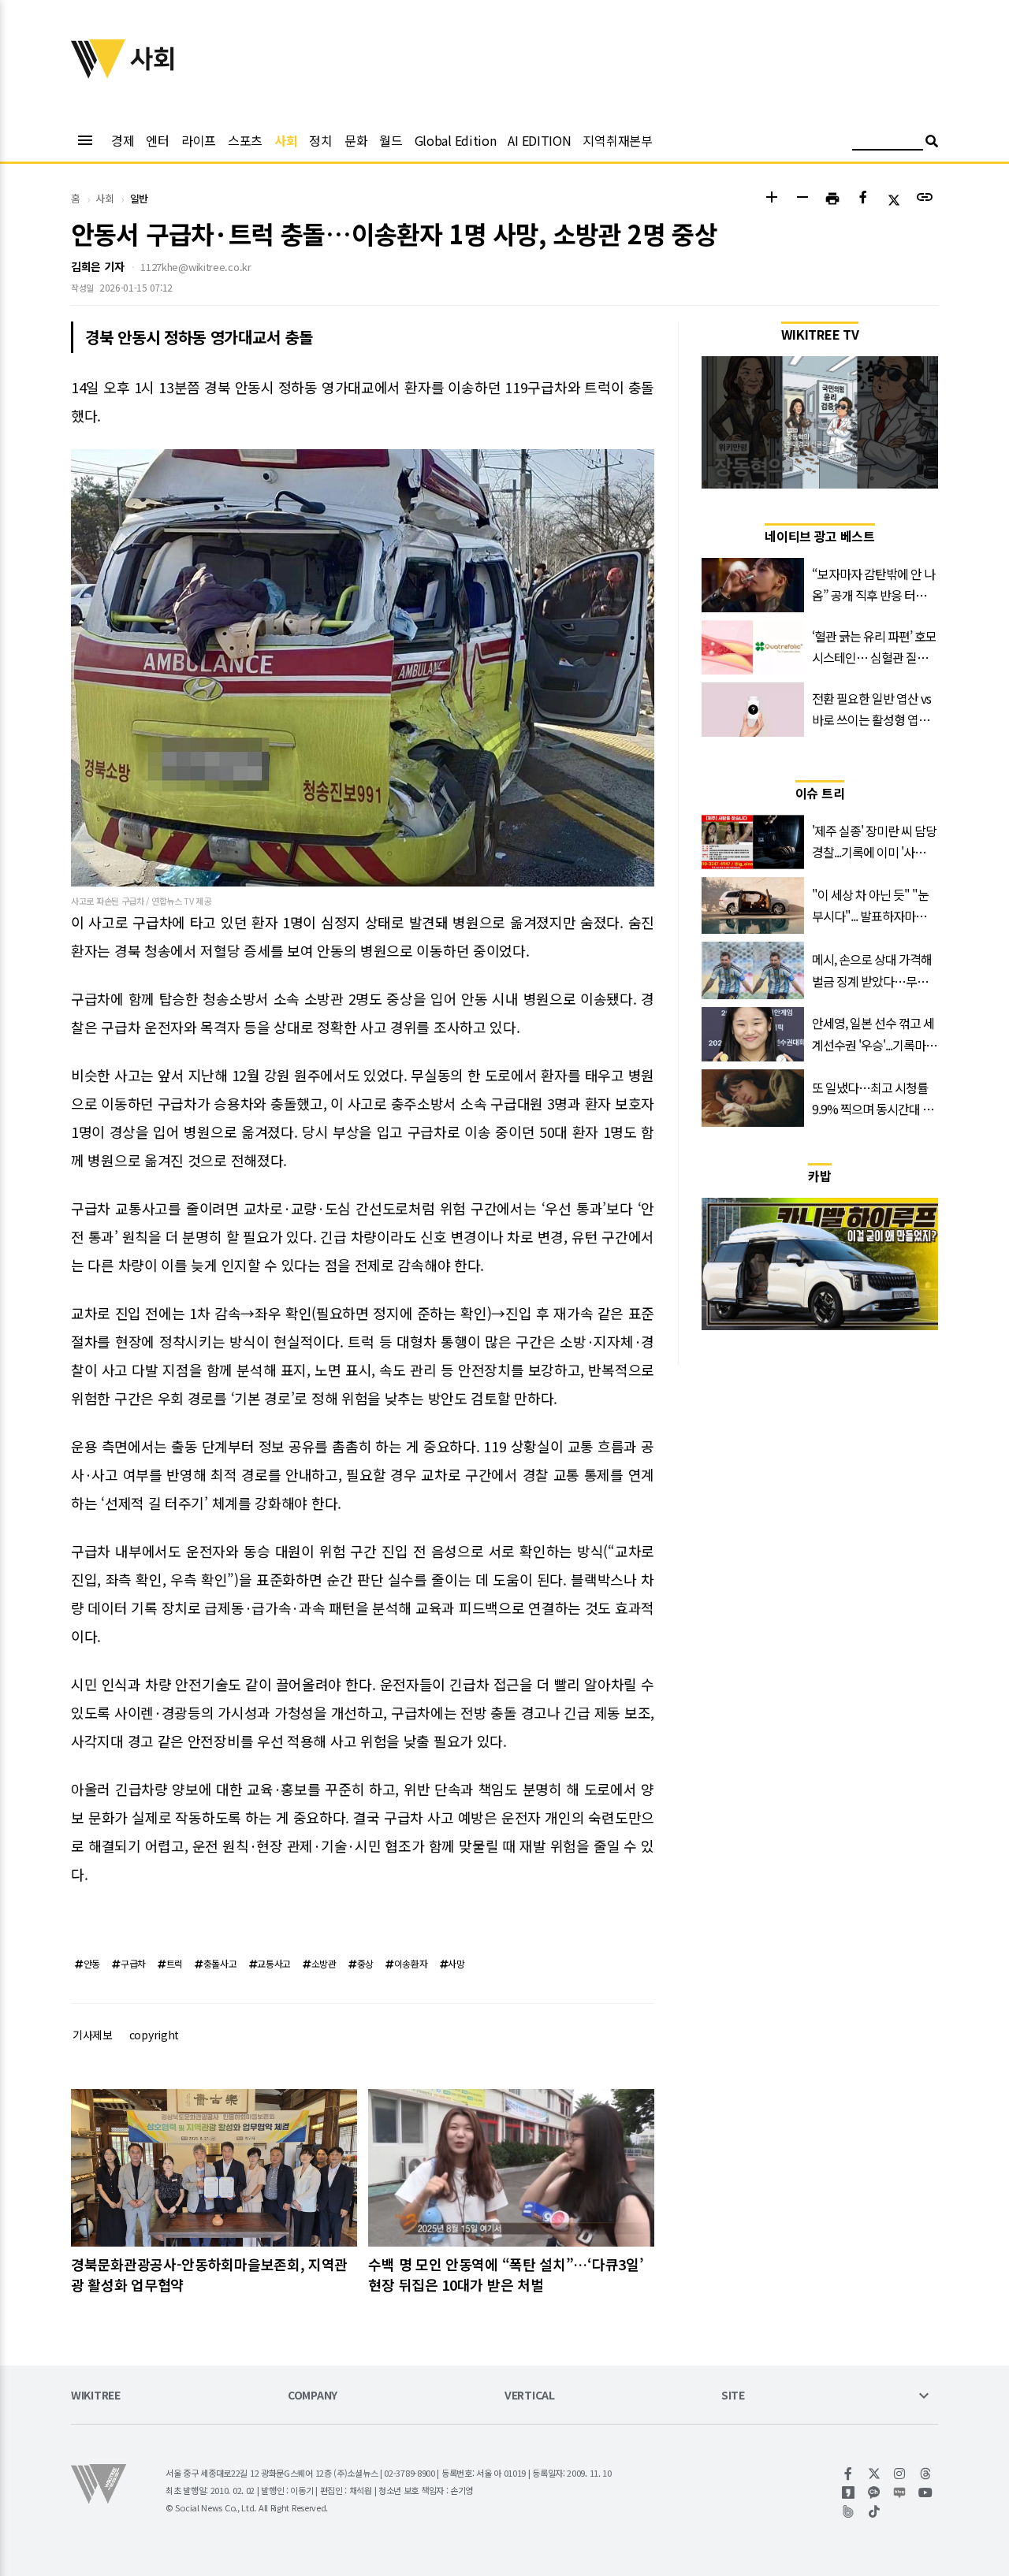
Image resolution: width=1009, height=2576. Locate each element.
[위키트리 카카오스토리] (849, 2492)
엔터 (157, 140)
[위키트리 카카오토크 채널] (875, 2492)
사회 (286, 140)
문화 (356, 140)
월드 (391, 140)
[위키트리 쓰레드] (926, 2474)
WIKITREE (96, 2396)
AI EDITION (539, 140)
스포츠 (245, 140)
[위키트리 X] (875, 2474)
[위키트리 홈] (99, 73)
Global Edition (456, 140)
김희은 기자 (97, 266)
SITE (733, 2396)
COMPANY (313, 2396)
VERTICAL (530, 2396)
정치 (320, 140)
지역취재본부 (617, 140)
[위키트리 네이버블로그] (900, 2492)
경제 (123, 140)
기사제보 (93, 2035)
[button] (771, 199)
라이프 (199, 140)
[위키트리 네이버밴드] (849, 2511)
